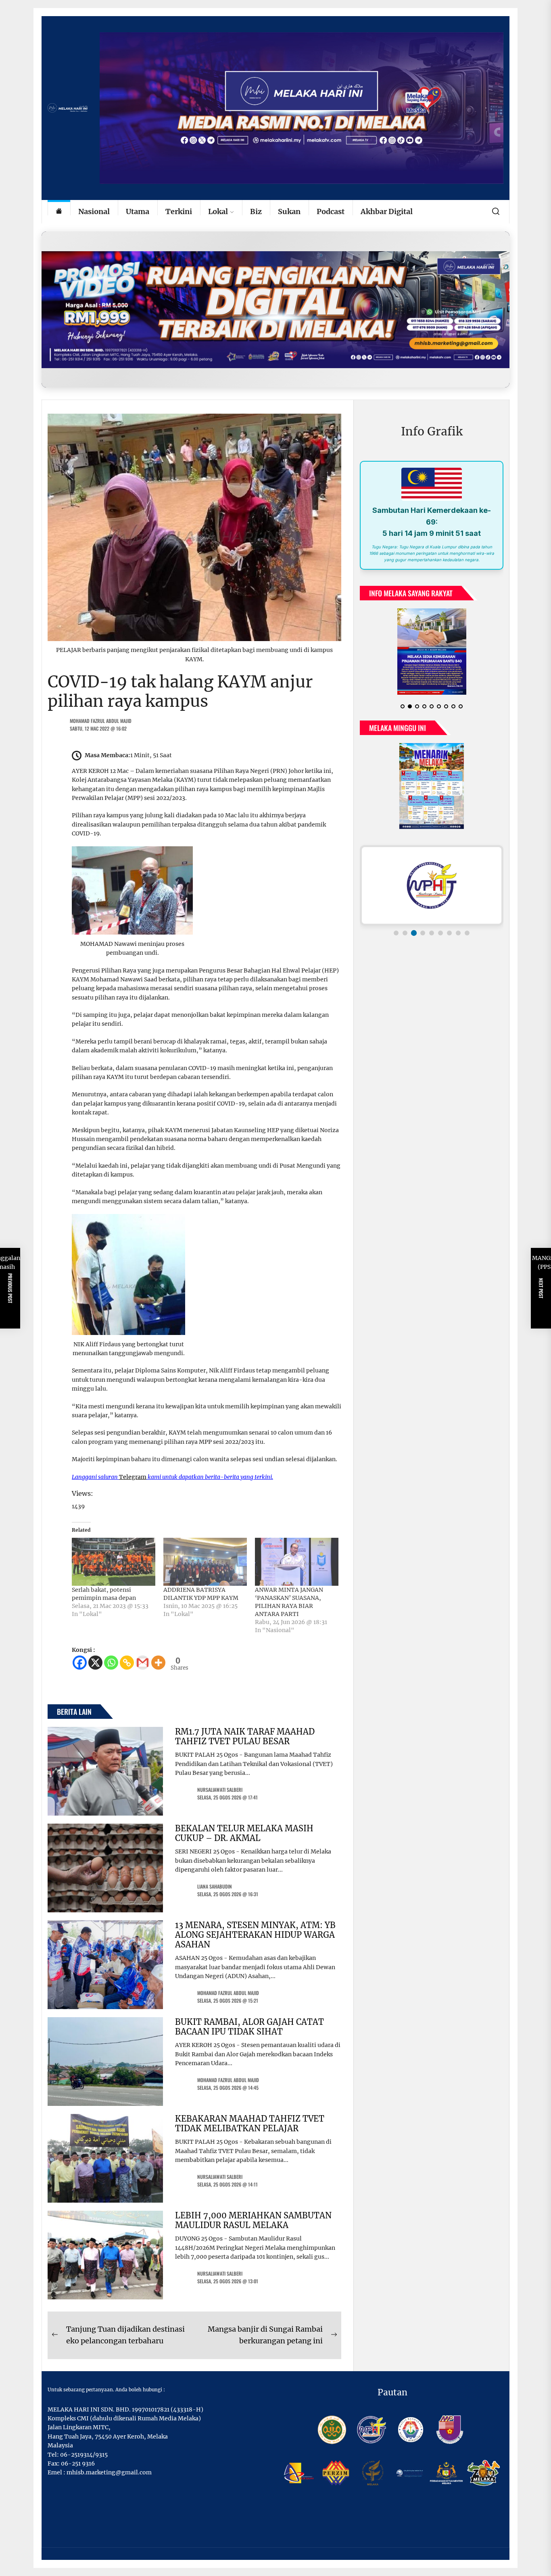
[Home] (59, 212)
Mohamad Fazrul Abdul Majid (101, 721)
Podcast (331, 211)
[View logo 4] (423, 939)
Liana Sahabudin (215, 1886)
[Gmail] (143, 1663)
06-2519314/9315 (84, 2455)
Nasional (94, 211)
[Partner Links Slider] (432, 892)
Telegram (133, 1477)
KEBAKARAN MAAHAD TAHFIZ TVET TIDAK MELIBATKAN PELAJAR (250, 2123)
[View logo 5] (432, 939)
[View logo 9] (467, 939)
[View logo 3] (414, 939)
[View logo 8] (458, 939)
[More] (158, 1663)
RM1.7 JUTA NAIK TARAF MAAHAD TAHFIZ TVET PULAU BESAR (245, 1736)
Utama (138, 211)
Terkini (179, 211)
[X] (95, 1663)
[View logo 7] (449, 939)
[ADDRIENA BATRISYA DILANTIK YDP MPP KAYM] (205, 1562)
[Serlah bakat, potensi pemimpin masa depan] (114, 1562)
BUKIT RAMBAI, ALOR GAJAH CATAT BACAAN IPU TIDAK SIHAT (249, 2027)
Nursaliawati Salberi (220, 1790)
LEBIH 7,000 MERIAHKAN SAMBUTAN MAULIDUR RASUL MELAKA (253, 2220)
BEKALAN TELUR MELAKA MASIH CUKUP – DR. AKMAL (244, 1833)
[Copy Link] (127, 1663)
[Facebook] (80, 1663)
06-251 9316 (78, 2464)
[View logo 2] (405, 939)
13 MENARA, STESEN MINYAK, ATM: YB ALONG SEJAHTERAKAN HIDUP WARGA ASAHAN (255, 1935)
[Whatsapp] (111, 1663)
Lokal (218, 211)
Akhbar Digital (387, 211)
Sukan (289, 211)
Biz (256, 211)
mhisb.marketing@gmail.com (109, 2472)
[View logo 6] (440, 939)
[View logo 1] (396, 939)
